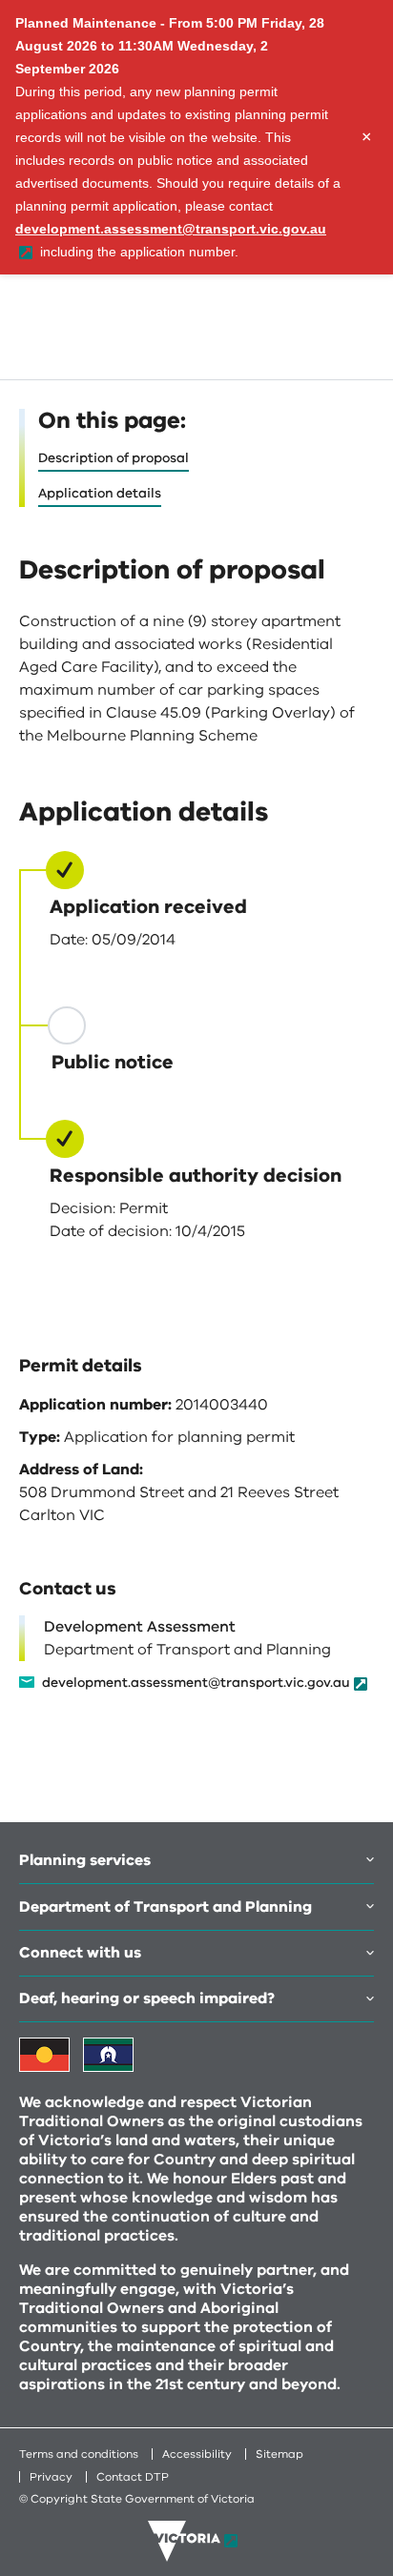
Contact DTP (133, 2477)
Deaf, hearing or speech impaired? (147, 1998)
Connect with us (80, 1953)
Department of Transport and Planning (165, 1907)
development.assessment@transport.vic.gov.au (196, 1684)
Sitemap (279, 2454)
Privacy (51, 2477)
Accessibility (197, 2454)
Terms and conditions (79, 2454)
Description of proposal (114, 458)
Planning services (85, 1860)
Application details (100, 493)
